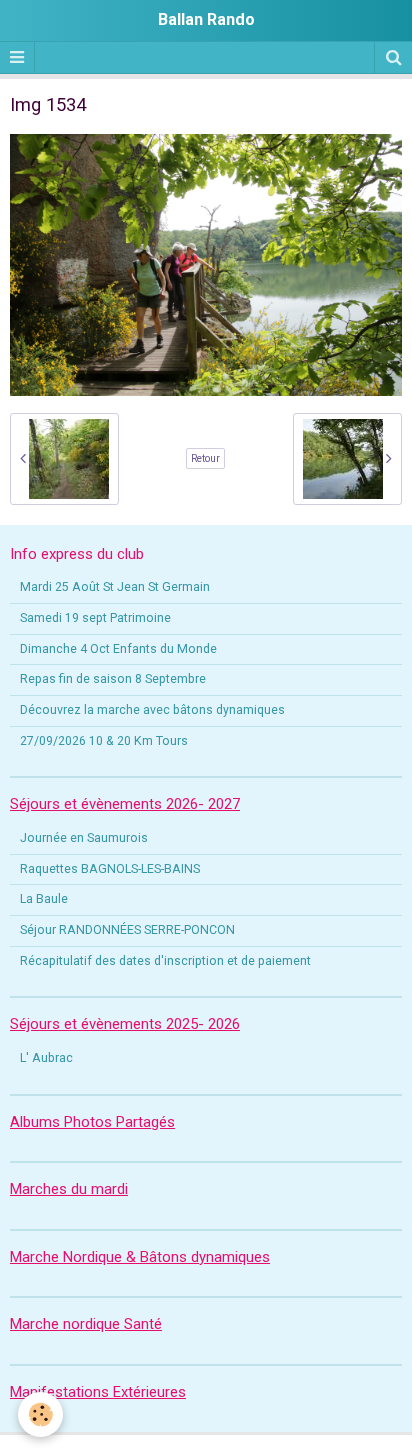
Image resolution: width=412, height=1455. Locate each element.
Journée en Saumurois (84, 838)
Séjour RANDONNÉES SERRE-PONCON (127, 930)
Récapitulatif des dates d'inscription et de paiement (165, 961)
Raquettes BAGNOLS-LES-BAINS (110, 869)
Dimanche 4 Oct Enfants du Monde (118, 649)
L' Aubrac (46, 1058)
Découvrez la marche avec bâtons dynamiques (152, 710)
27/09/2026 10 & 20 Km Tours (104, 741)
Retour (205, 458)
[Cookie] (40, 1414)
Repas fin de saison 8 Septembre (113, 679)
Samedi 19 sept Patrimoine (95, 618)
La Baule (44, 899)
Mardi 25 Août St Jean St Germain (115, 587)
